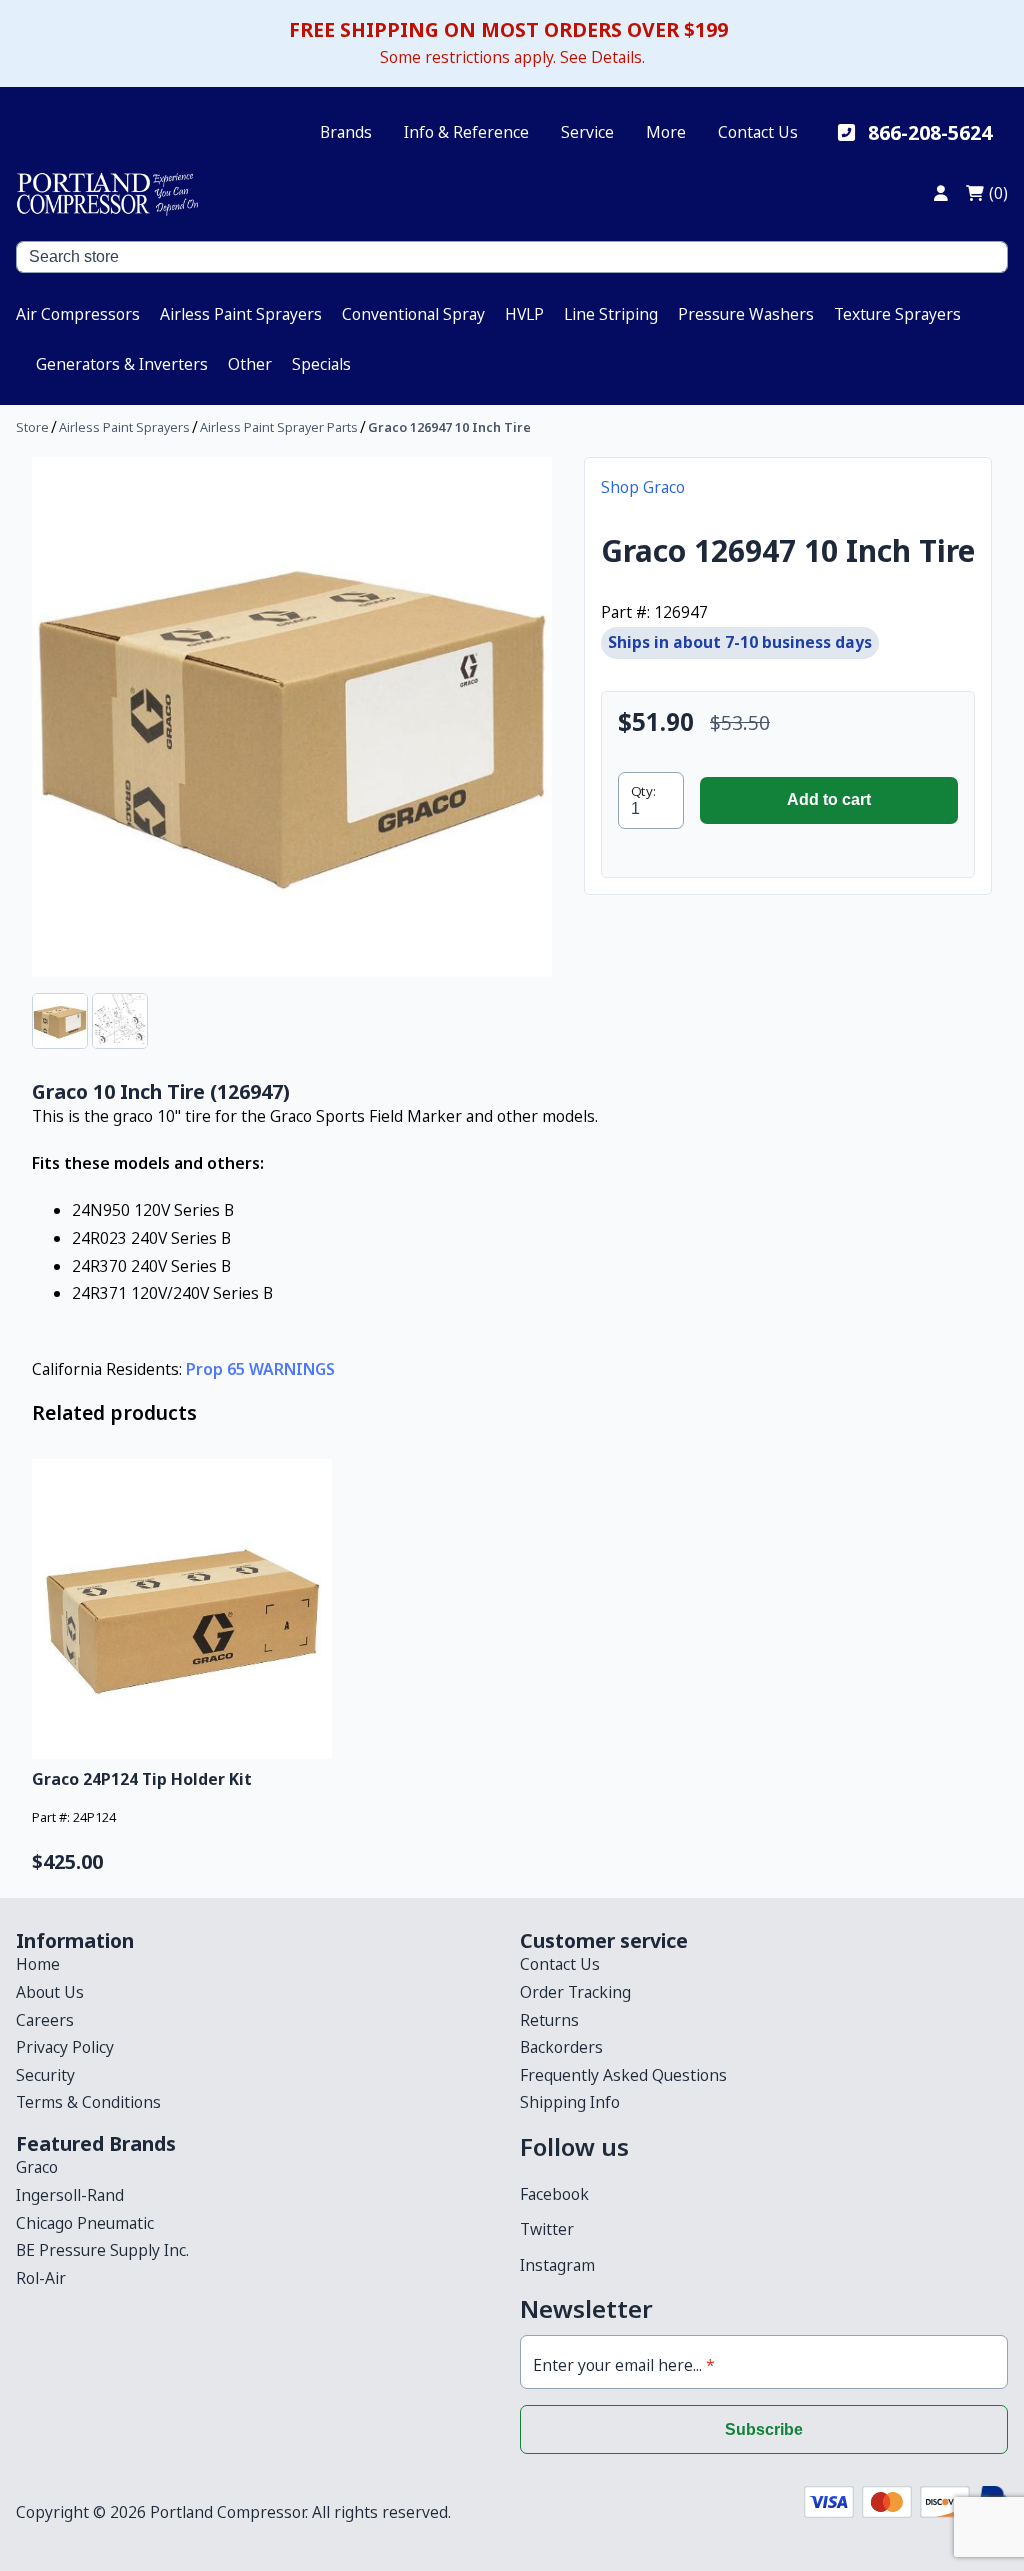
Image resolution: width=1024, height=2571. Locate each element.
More (666, 132)
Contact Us (758, 132)
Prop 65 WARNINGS (260, 1369)
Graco (37, 2167)
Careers (45, 2020)
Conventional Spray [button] (413, 314)
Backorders (561, 2047)
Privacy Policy (65, 2047)
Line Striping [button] (611, 314)
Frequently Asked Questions (623, 2075)
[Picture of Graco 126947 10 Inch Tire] (292, 717)
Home (38, 1964)
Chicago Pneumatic (85, 2223)
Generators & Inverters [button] (122, 364)
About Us (50, 1992)
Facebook (554, 2194)
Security (45, 2075)
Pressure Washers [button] (746, 314)
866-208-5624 (930, 132)
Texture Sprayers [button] (897, 314)
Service (587, 132)
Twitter (547, 2229)
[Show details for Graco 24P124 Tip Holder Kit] (186, 1609)
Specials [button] (321, 364)
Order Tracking (575, 1992)
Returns (549, 2020)
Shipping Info (570, 2102)
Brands (346, 132)
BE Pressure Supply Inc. (102, 2250)
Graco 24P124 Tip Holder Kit (142, 1779)
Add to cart (829, 799)
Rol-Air (41, 2278)
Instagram (557, 2265)
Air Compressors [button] (78, 314)
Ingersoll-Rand (70, 2195)
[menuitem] (78, 314)
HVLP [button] (524, 314)
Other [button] (250, 364)
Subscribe (764, 2429)
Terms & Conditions (88, 2102)
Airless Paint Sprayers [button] (241, 314)
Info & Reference (466, 132)
